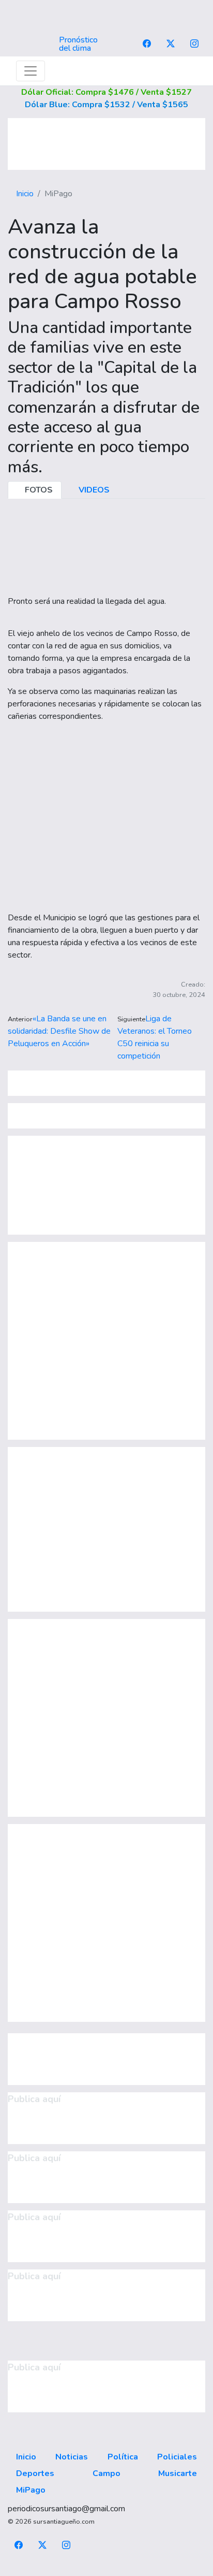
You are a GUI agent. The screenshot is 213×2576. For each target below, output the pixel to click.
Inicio (25, 194)
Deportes (35, 2473)
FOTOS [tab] (38, 490)
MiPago (31, 2490)
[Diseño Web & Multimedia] (107, 2570)
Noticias (72, 2457)
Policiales (177, 2457)
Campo (106, 2473)
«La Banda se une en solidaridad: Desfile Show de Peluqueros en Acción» (59, 1031)
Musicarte (178, 2473)
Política (123, 2457)
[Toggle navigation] (31, 71)
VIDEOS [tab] (93, 490)
